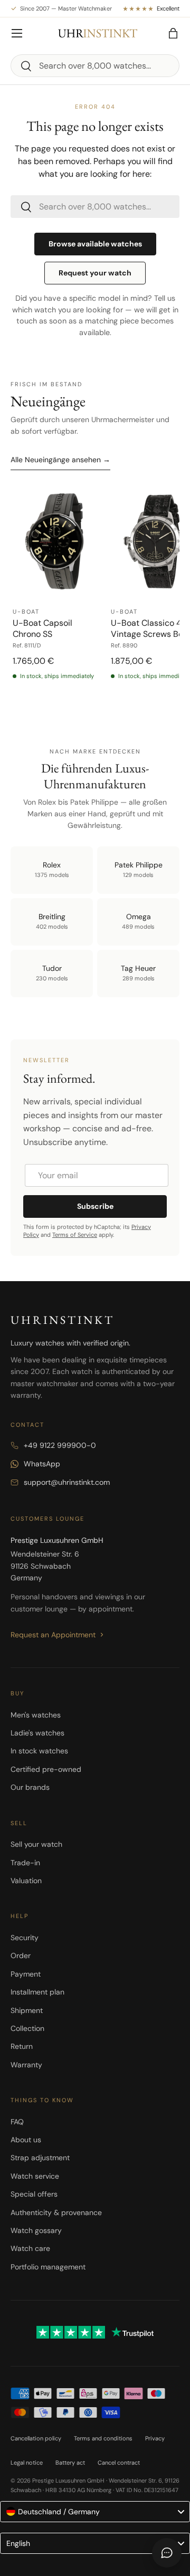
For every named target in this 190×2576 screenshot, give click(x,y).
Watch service (35, 2176)
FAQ (17, 2122)
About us (26, 2140)
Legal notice (27, 2463)
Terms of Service (75, 1235)
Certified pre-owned (46, 1769)
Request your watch (95, 273)
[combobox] (95, 66)
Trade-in (25, 1863)
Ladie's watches (37, 1733)
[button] (173, 33)
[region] (95, 599)
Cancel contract (119, 2463)
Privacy (155, 2438)
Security (25, 1938)
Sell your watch (36, 1844)
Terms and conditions (103, 2438)
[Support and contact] (167, 2553)
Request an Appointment (53, 1635)
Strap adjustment (40, 2158)
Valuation (26, 1881)
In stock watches (39, 1751)
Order (21, 1955)
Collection (27, 2028)
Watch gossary (36, 2230)
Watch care (30, 2248)
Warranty (26, 2065)
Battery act (70, 2463)
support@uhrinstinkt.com (67, 1482)
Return (22, 2046)
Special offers (34, 2194)
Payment (26, 1974)
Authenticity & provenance (56, 2212)
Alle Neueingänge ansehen (60, 460)
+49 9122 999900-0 (60, 1445)
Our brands (30, 1787)
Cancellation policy (36, 2438)
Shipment (27, 2010)
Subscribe (95, 1206)
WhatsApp (42, 1464)
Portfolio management (48, 2267)
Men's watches (36, 1715)
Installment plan (37, 1992)
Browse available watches (95, 244)
